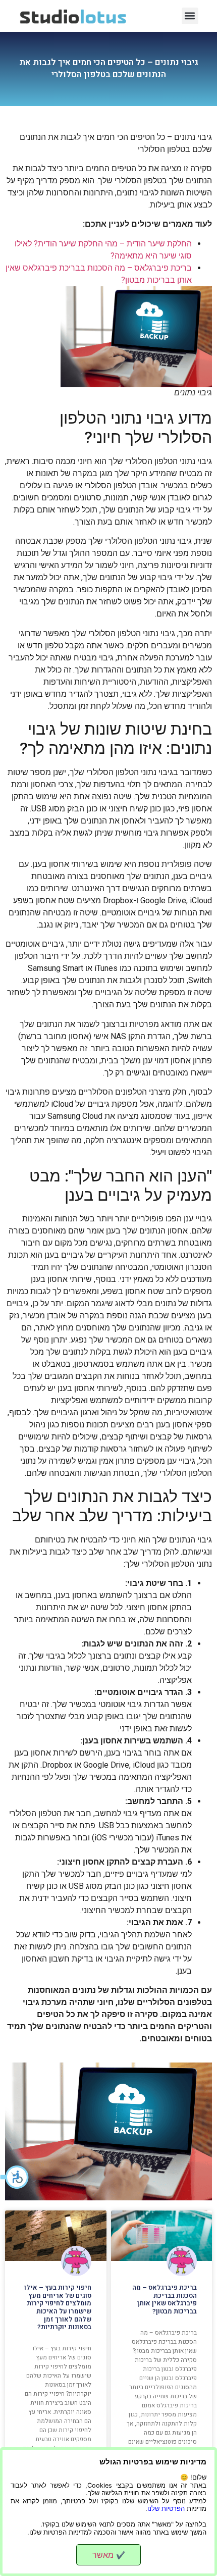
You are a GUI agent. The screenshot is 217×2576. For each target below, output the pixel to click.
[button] (15, 2177)
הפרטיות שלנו (166, 2509)
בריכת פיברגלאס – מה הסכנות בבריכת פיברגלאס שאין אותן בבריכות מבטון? (165, 2299)
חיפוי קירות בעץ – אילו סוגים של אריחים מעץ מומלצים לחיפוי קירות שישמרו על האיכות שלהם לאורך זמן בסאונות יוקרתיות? (58, 2307)
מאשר (109, 2555)
